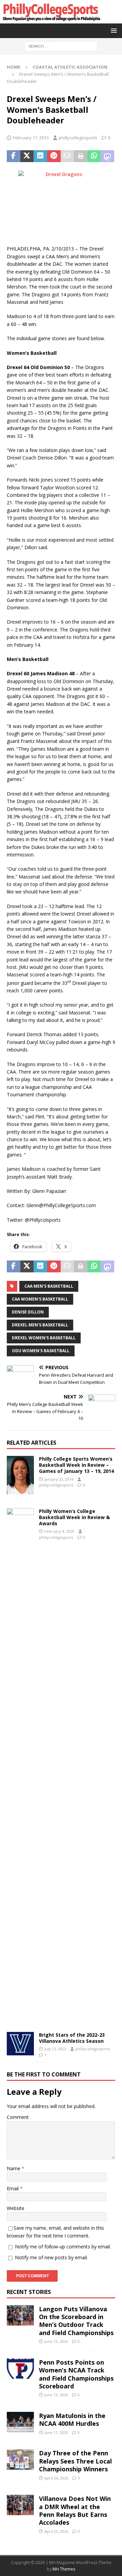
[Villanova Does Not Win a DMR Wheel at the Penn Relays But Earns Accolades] (20, 2505)
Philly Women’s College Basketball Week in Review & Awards (74, 1517)
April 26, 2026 (56, 2478)
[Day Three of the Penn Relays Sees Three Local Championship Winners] (20, 2459)
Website (16, 2208)
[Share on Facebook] (14, 156)
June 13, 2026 (56, 2341)
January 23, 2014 (59, 1479)
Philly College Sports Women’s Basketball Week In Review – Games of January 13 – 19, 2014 (76, 1465)
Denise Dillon (28, 1312)
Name (14, 2168)
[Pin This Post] (54, 156)
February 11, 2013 (31, 138)
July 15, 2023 (55, 2049)
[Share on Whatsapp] (94, 156)
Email (13, 2188)
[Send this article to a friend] (67, 156)
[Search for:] (61, 46)
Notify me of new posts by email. (51, 2257)
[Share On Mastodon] (107, 156)
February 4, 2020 (59, 1531)
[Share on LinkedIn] (40, 156)
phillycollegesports (78, 138)
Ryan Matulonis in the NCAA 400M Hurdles (72, 2420)
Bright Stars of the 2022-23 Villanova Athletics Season (72, 2038)
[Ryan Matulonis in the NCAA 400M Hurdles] (20, 2422)
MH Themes (64, 2569)
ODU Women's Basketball (41, 1351)
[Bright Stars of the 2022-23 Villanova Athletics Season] (20, 2044)
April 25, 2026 (56, 2531)
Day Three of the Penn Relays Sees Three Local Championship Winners (75, 2461)
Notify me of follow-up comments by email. (63, 2247)
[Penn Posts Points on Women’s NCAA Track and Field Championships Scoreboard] (20, 2369)
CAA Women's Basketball (40, 1299)
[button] (113, 30)
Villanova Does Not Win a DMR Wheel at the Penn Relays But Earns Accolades (75, 2510)
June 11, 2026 (56, 2432)
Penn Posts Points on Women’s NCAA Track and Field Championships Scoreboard (76, 2374)
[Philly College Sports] (51, 20)
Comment (18, 2117)
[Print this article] (81, 156)
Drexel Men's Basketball (40, 1325)
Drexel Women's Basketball (44, 1338)
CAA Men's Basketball (49, 1286)
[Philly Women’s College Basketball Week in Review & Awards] (20, 1763)
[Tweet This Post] (27, 156)
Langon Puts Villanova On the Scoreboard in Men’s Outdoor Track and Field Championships (76, 2321)
